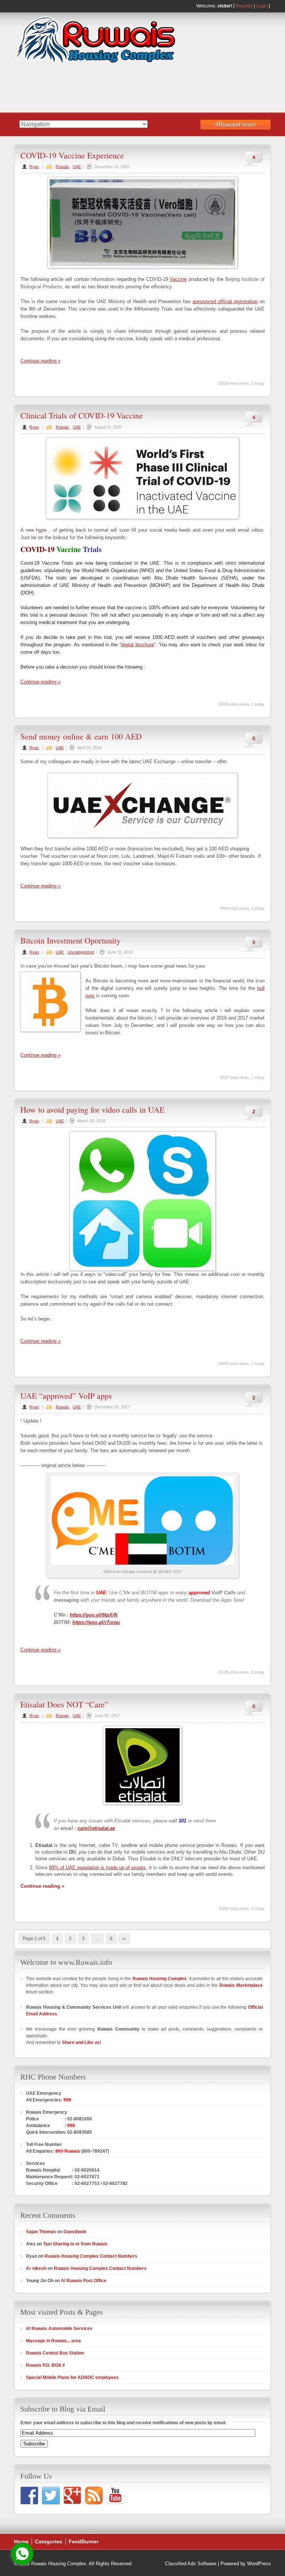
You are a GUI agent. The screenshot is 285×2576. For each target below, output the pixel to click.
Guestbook (75, 2232)
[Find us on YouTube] (115, 2495)
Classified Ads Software (191, 2564)
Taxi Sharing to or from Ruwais (75, 2244)
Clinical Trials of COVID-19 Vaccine (82, 415)
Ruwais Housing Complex (160, 1979)
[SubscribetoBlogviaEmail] (63, 2408)
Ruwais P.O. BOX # (45, 2365)
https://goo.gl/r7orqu (96, 1622)
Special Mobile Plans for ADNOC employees (72, 2378)
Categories (49, 2541)
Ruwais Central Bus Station (55, 2353)
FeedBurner (83, 2541)
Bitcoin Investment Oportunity (71, 940)
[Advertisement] (115, 89)
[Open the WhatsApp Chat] (22, 2554)
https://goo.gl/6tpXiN (94, 1615)
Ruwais (62, 167)
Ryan (34, 167)
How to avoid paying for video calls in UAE (92, 1110)
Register (244, 6)
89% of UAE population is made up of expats (97, 1868)
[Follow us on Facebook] (29, 2495)
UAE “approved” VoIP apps (66, 1396)
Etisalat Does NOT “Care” (64, 1704)
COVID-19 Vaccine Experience (72, 155)
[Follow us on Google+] (72, 2495)
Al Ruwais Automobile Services (59, 2329)
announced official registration (225, 301)
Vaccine (178, 279)
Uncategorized (81, 952)
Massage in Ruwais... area (53, 2341)
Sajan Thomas (41, 2232)
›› (124, 1939)
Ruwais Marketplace (241, 1985)
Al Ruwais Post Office (84, 2281)
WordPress (259, 2564)
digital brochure (137, 645)
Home (21, 2541)
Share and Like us (81, 2042)
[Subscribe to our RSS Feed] (94, 2495)
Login (262, 6)
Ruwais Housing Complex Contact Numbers (91, 2256)
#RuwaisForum (235, 124)
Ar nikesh (36, 2268)
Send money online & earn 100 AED (81, 736)
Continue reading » (40, 361)
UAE (77, 167)
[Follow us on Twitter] (51, 2495)
